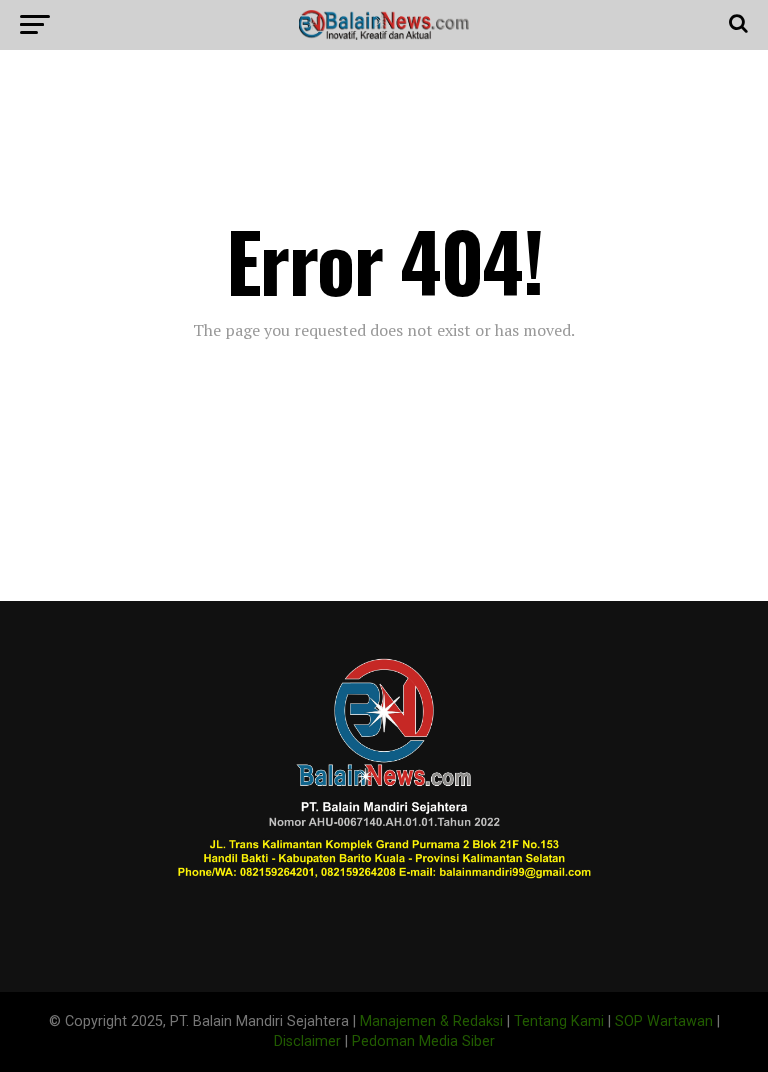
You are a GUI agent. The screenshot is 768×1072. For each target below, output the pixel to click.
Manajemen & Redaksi (431, 1021)
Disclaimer (307, 1041)
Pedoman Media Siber (423, 1041)
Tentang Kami (559, 1021)
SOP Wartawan (664, 1021)
